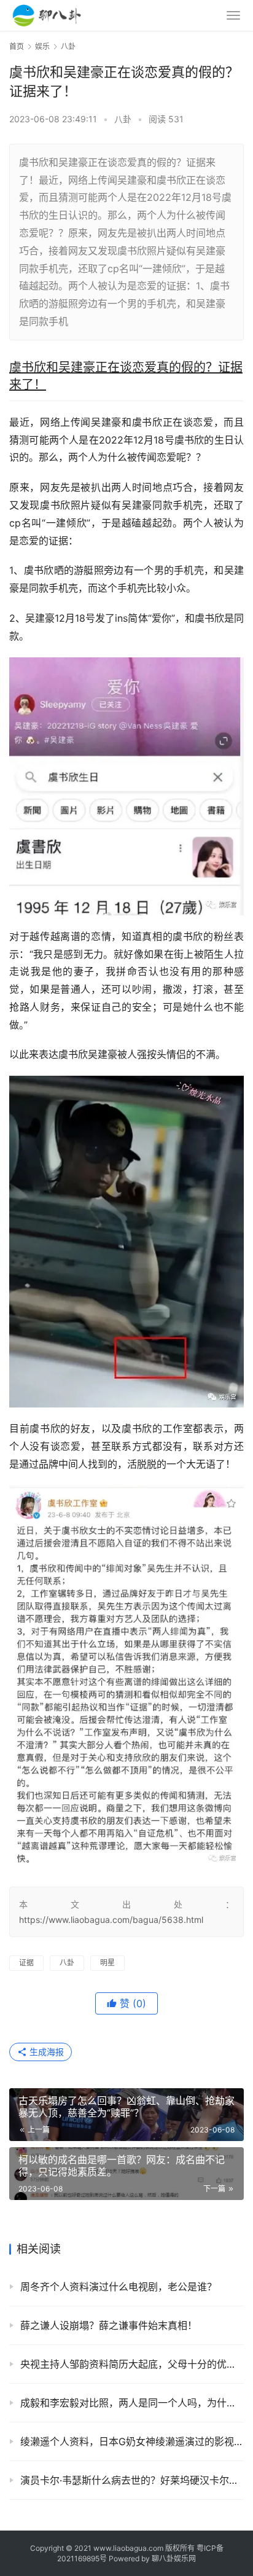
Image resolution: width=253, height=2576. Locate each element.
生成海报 (45, 2052)
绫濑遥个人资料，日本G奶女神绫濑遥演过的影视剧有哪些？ (132, 2441)
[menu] (233, 15)
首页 (17, 46)
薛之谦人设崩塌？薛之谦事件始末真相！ (109, 2325)
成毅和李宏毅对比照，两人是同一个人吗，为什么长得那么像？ (132, 2403)
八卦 (123, 119)
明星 (107, 1963)
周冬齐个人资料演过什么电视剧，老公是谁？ (119, 2287)
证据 (26, 1963)
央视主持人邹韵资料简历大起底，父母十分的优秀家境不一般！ (132, 2364)
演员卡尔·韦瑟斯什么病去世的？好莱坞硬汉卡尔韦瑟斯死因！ (132, 2480)
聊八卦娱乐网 (174, 2558)
